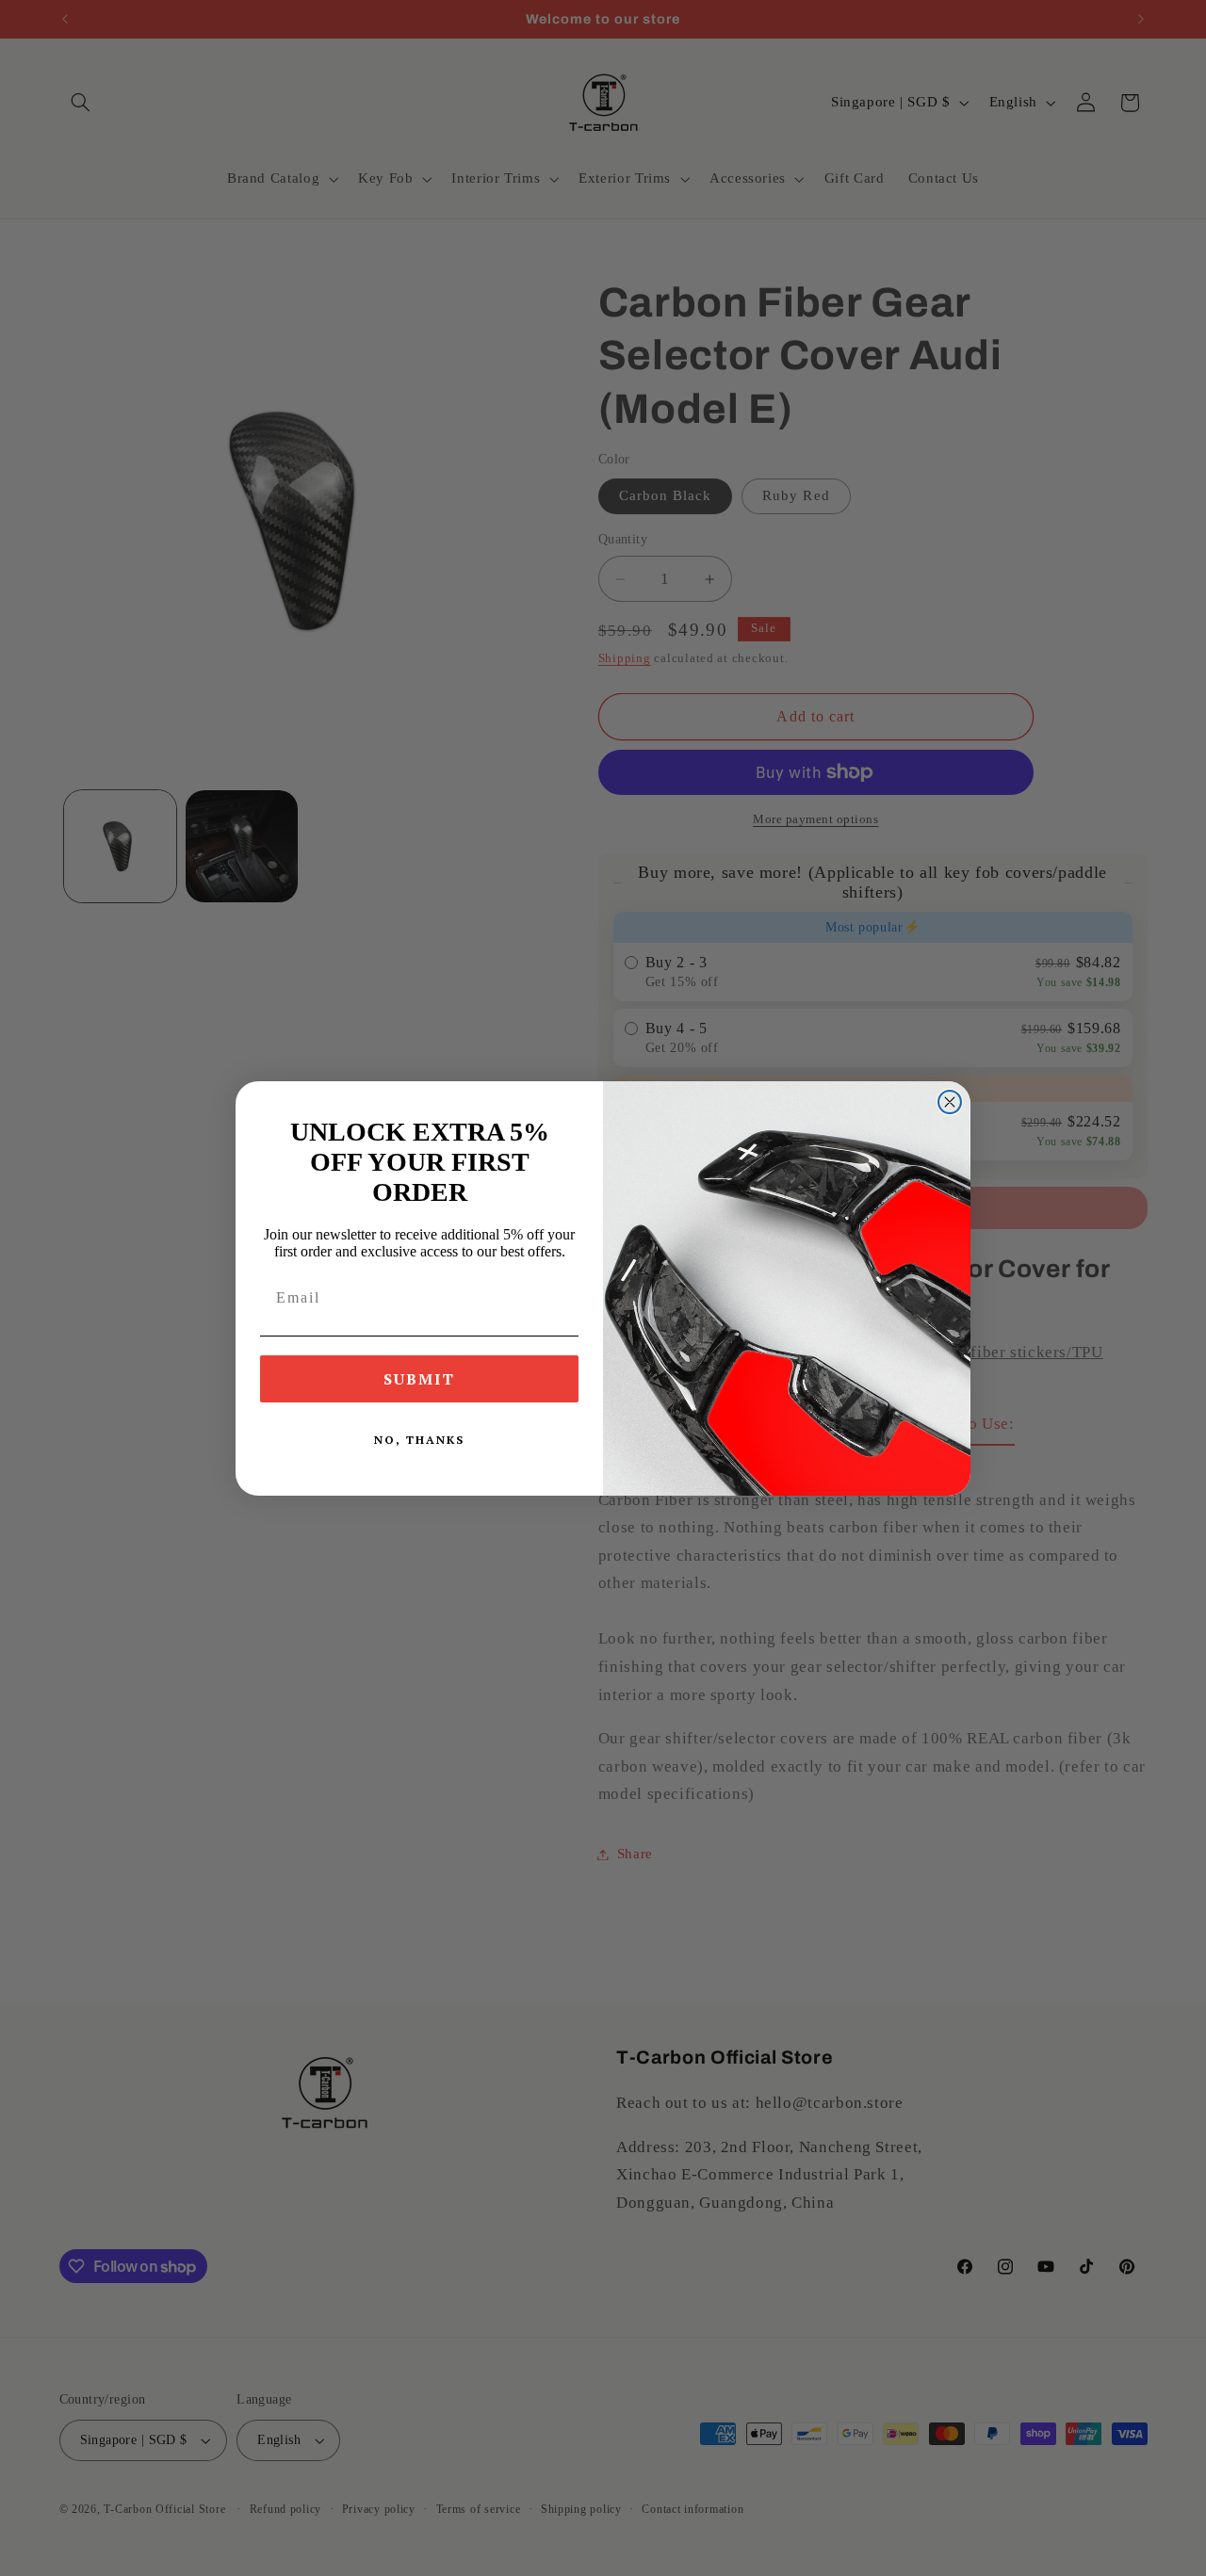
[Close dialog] (950, 1102)
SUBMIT (419, 1379)
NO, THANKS (419, 1440)
